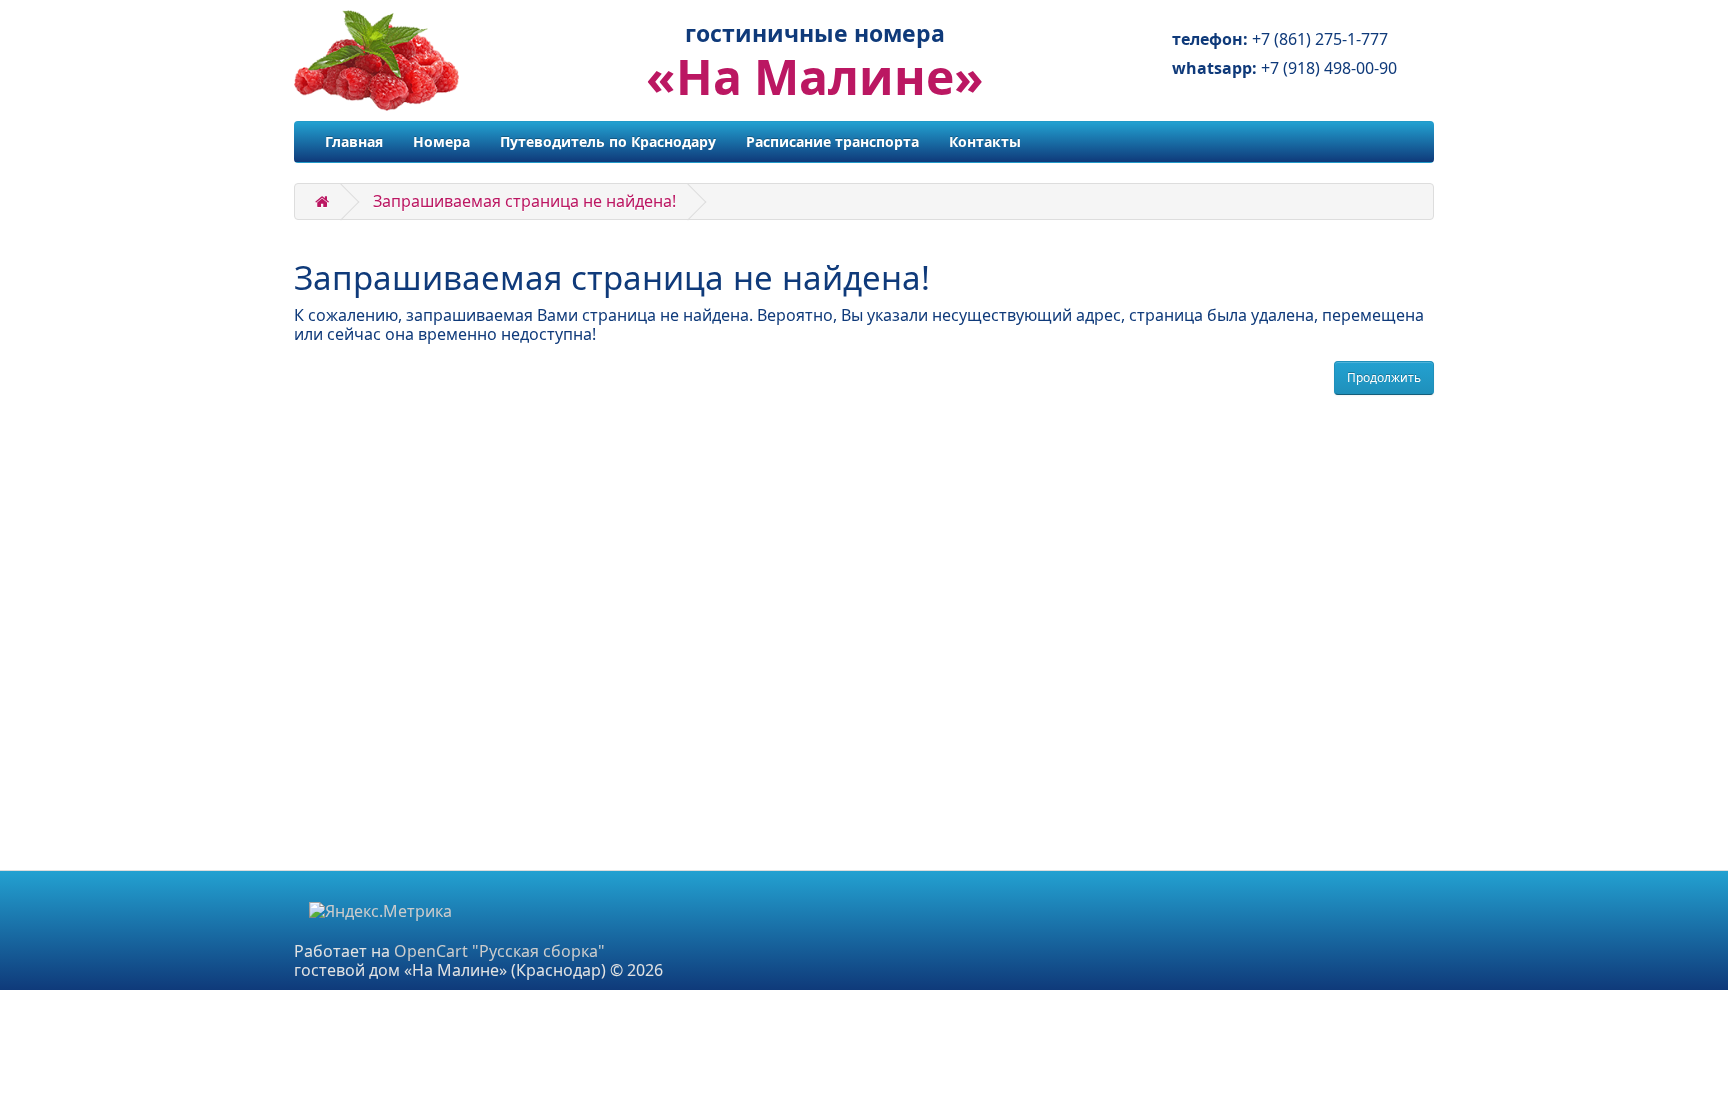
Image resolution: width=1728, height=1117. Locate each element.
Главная (354, 141)
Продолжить (1384, 377)
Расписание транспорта (832, 141)
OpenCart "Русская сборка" (499, 951)
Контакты (985, 141)
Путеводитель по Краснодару (608, 141)
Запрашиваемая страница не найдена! (524, 201)
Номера (441, 141)
